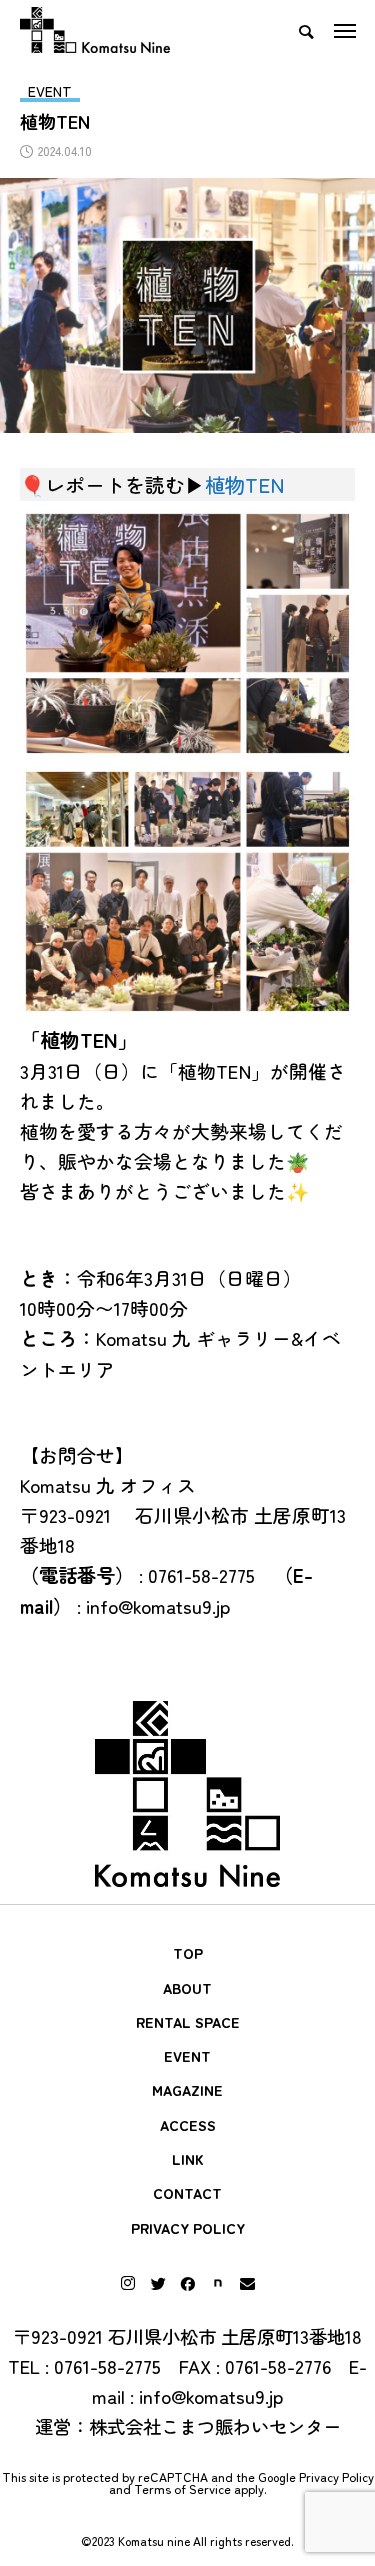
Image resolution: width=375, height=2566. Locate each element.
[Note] (218, 2283)
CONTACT (187, 2193)
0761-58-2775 (107, 2365)
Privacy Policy (336, 2477)
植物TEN (245, 484)
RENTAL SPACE (188, 2022)
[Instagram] (128, 2283)
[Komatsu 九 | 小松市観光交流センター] (95, 30)
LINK (188, 2159)
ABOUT (187, 1988)
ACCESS (188, 2125)
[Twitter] (158, 2283)
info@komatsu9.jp (211, 2395)
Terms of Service (182, 2489)
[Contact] (248, 2283)
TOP (188, 1953)
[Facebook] (188, 2283)
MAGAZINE (187, 2090)
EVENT (187, 2056)
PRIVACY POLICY (188, 2228)
